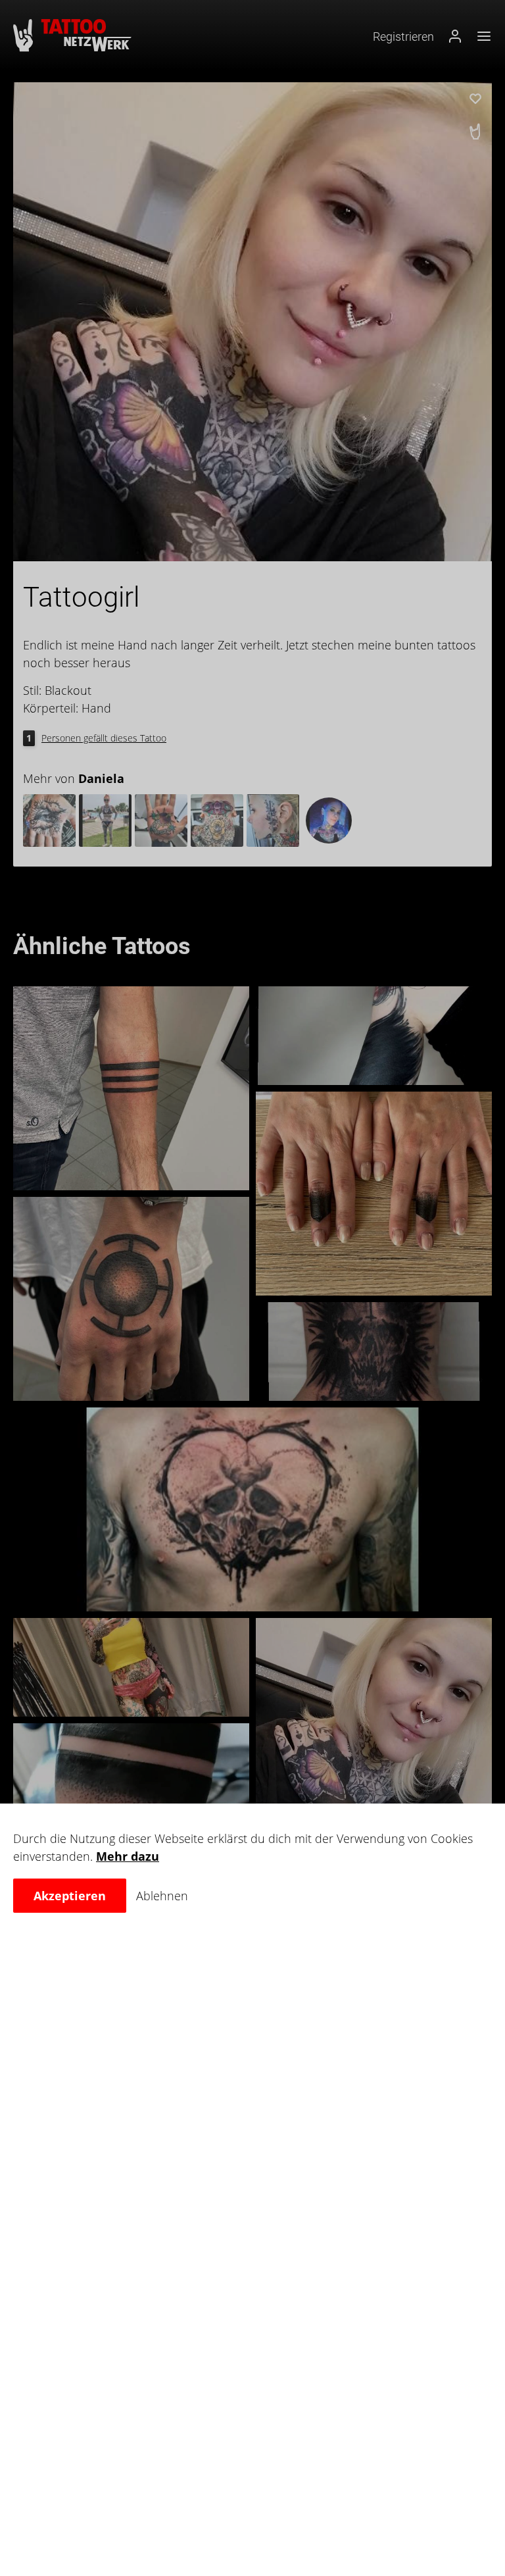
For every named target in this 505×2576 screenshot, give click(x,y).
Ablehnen (162, 1896)
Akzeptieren (70, 1896)
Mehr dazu (128, 1856)
